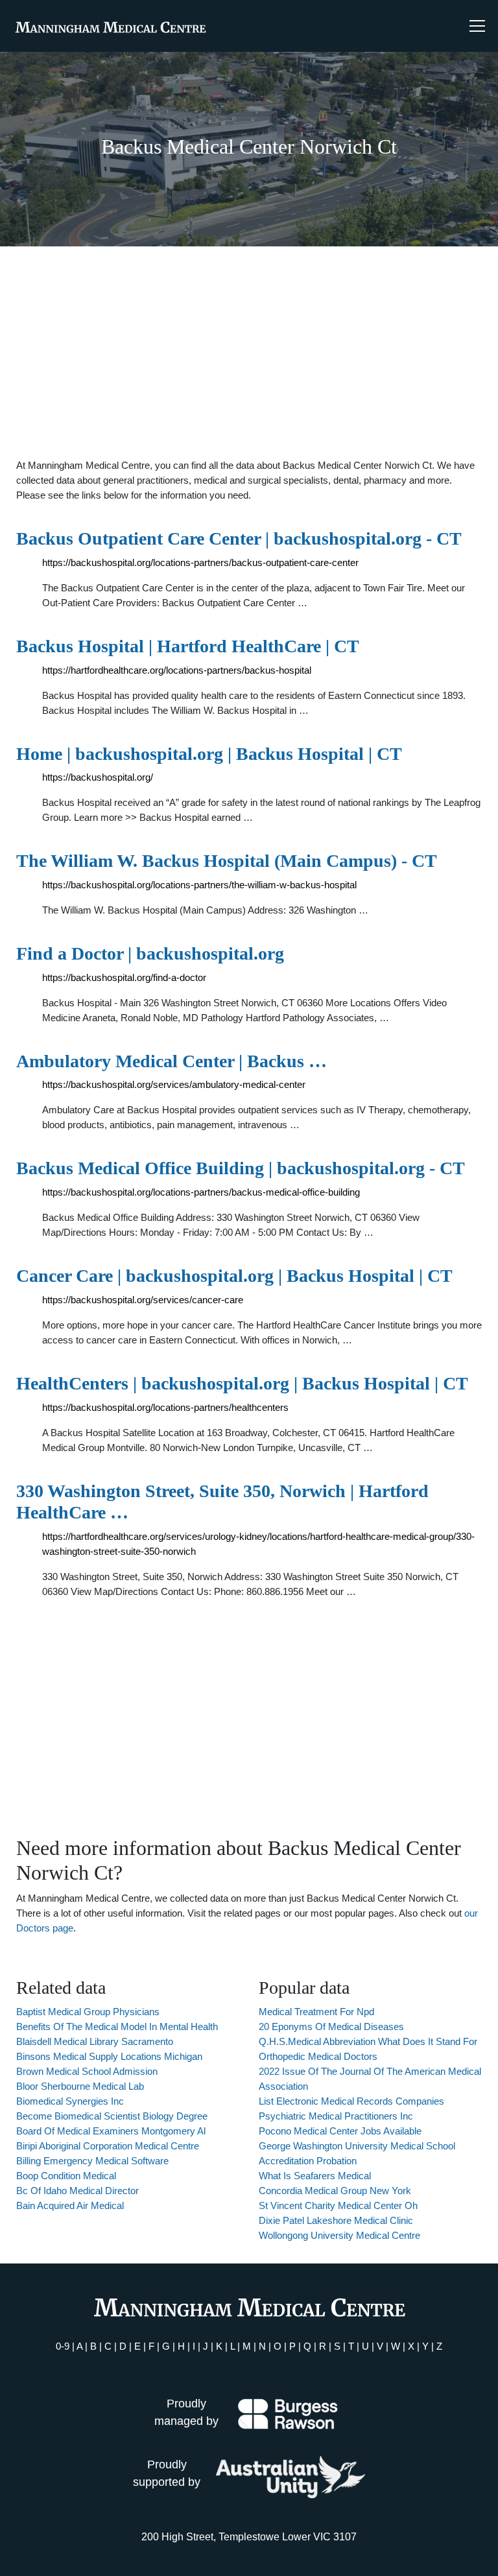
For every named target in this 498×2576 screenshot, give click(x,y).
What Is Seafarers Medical (315, 2176)
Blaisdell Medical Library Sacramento (95, 2041)
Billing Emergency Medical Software (92, 2161)
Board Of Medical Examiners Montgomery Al (111, 2131)
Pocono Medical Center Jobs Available (340, 2131)
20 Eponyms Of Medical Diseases (331, 2027)
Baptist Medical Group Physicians (88, 2012)
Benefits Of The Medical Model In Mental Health (117, 2027)
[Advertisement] (249, 352)
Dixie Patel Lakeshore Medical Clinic (336, 2220)
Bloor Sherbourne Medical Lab (80, 2086)
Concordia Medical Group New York (335, 2191)
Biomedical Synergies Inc (70, 2101)
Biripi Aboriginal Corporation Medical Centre (108, 2146)
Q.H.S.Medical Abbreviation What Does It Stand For (368, 2041)
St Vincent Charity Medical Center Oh (338, 2205)
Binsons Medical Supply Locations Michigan (109, 2056)
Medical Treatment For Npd (316, 2012)
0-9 (63, 2346)
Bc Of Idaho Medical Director (77, 2191)
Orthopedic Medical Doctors (318, 2056)
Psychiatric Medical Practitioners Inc (336, 2116)
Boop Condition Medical (66, 2176)
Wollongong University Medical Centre (339, 2235)
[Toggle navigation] (477, 26)
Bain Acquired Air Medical (70, 2205)
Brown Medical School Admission (87, 2071)
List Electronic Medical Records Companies (351, 2101)
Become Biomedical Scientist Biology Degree (112, 2116)
